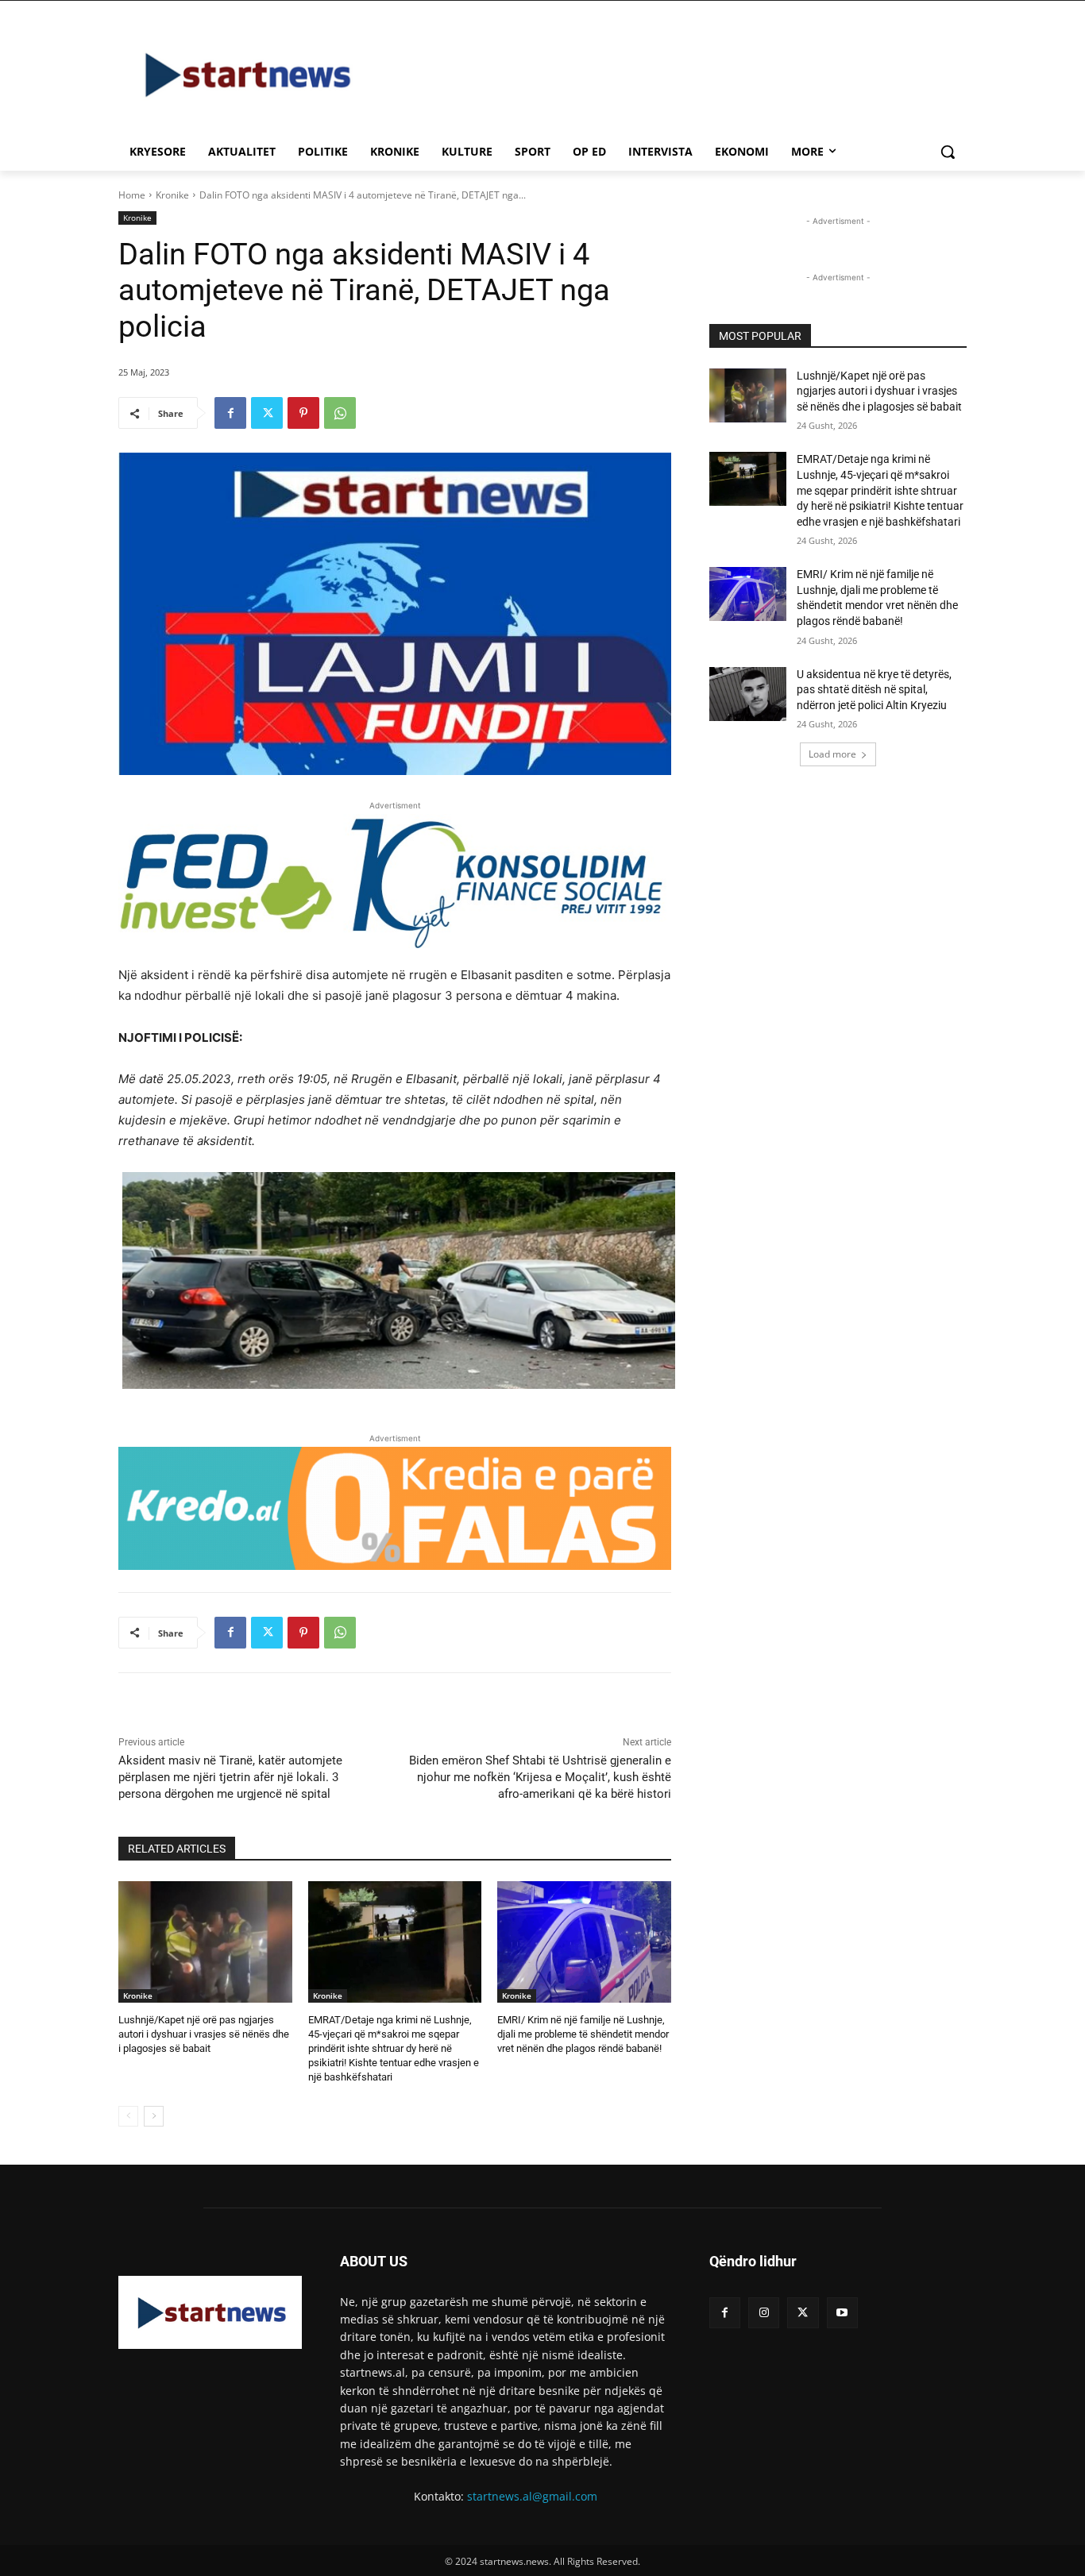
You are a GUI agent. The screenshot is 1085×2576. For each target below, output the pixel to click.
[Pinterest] (303, 413)
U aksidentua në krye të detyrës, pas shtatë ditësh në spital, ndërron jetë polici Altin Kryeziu (874, 690)
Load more (832, 754)
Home (132, 195)
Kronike (172, 195)
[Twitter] (267, 413)
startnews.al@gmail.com (532, 2496)
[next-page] (154, 2116)
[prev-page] (128, 2116)
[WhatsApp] (340, 413)
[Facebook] (230, 413)
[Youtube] (842, 2313)
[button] (948, 152)
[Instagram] (764, 2313)
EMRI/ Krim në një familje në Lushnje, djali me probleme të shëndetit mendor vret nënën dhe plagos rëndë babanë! (583, 2034)
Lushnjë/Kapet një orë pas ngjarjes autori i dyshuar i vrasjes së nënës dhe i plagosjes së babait (204, 2034)
